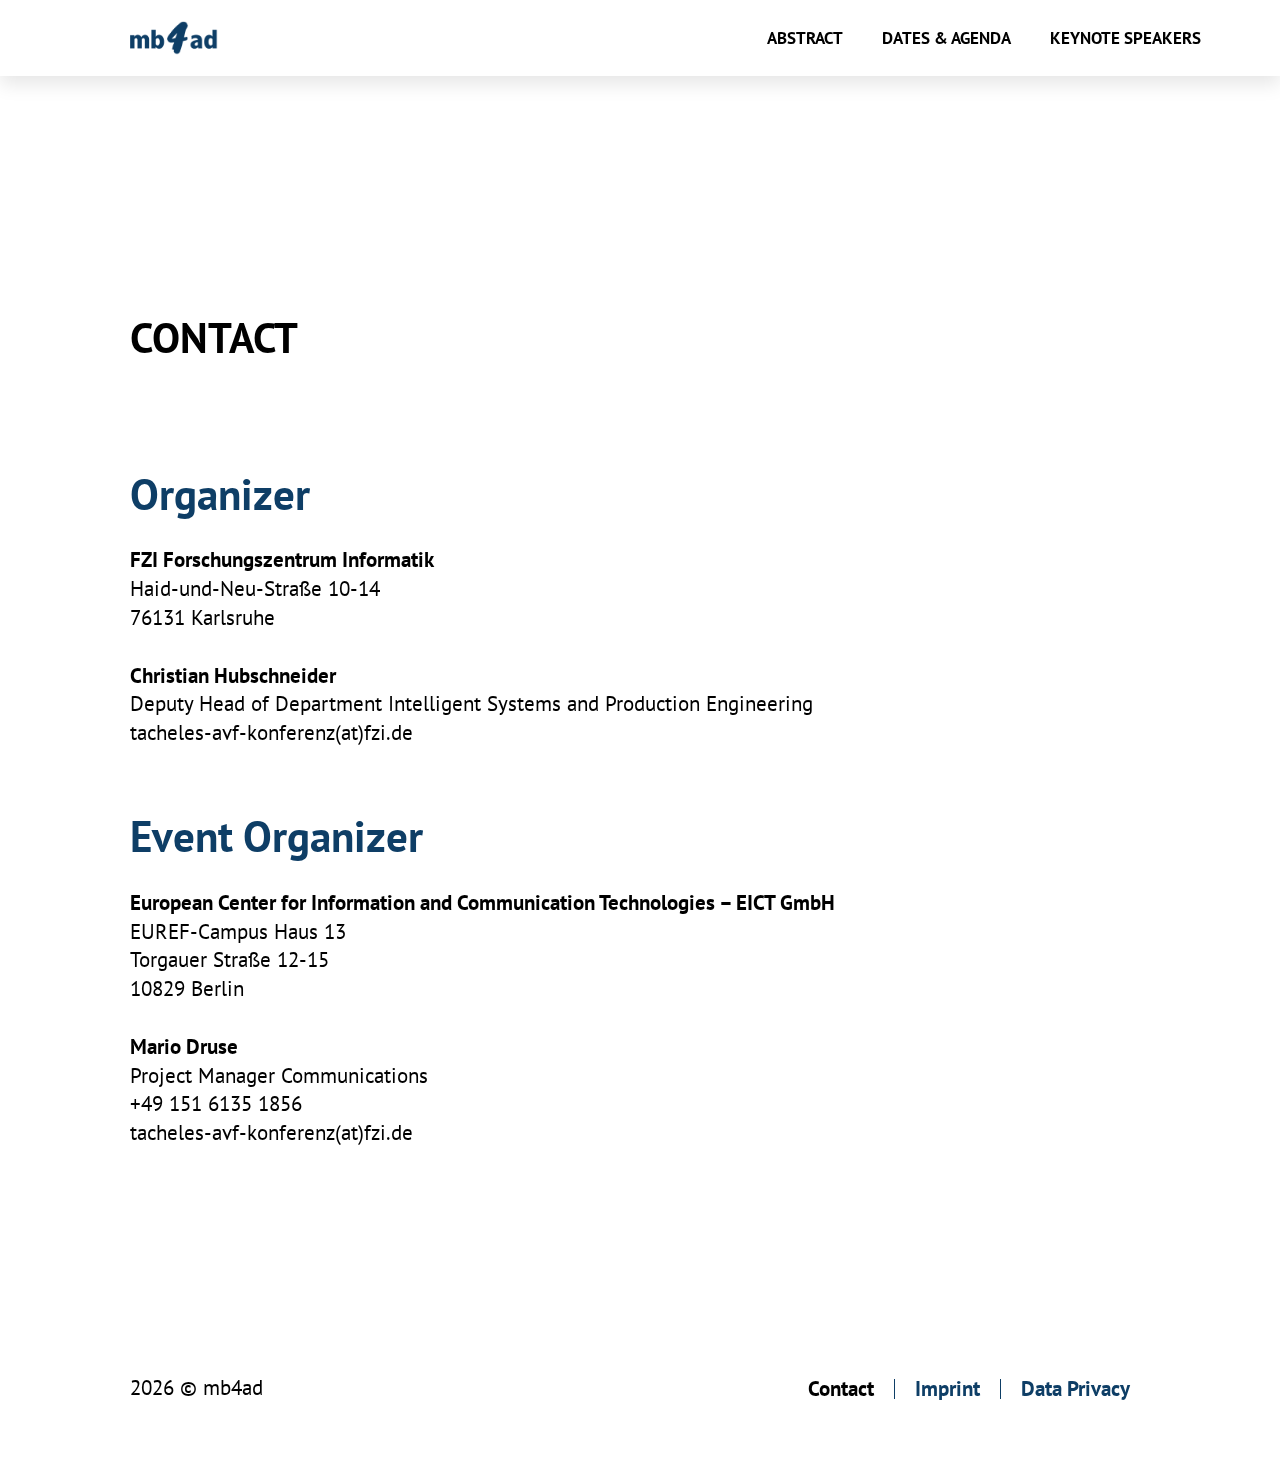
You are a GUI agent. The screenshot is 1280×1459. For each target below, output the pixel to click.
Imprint (947, 1388)
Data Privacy (1075, 1388)
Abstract (805, 38)
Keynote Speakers (1125, 38)
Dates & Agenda (946, 38)
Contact (841, 1388)
